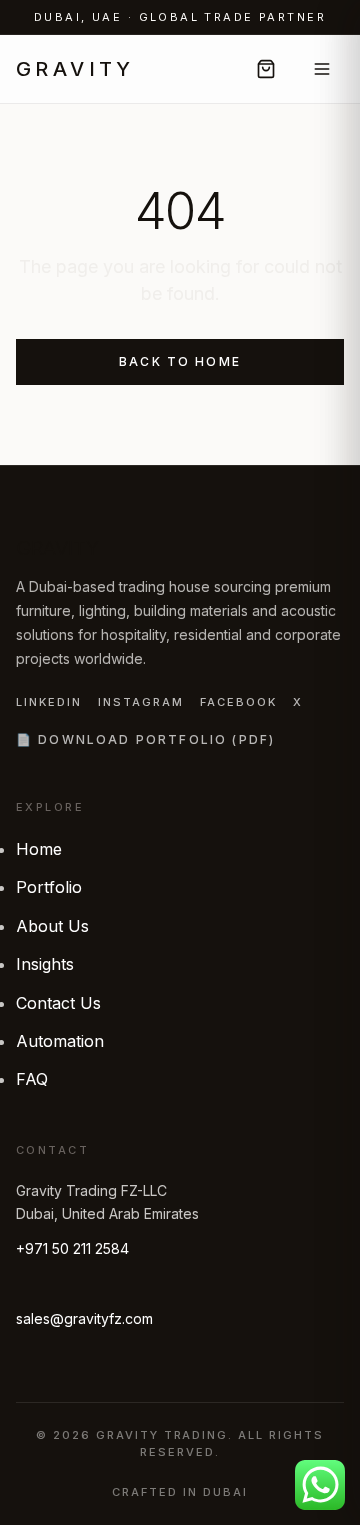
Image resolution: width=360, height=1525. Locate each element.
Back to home (180, 361)
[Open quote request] (266, 69)
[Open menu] (322, 69)
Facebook (238, 702)
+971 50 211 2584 (72, 1248)
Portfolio (49, 887)
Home (39, 849)
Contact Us (58, 1003)
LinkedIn (49, 702)
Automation (60, 1041)
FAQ (32, 1079)
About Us (52, 926)
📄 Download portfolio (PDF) (145, 739)
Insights (45, 964)
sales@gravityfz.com (84, 1318)
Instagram (141, 702)
